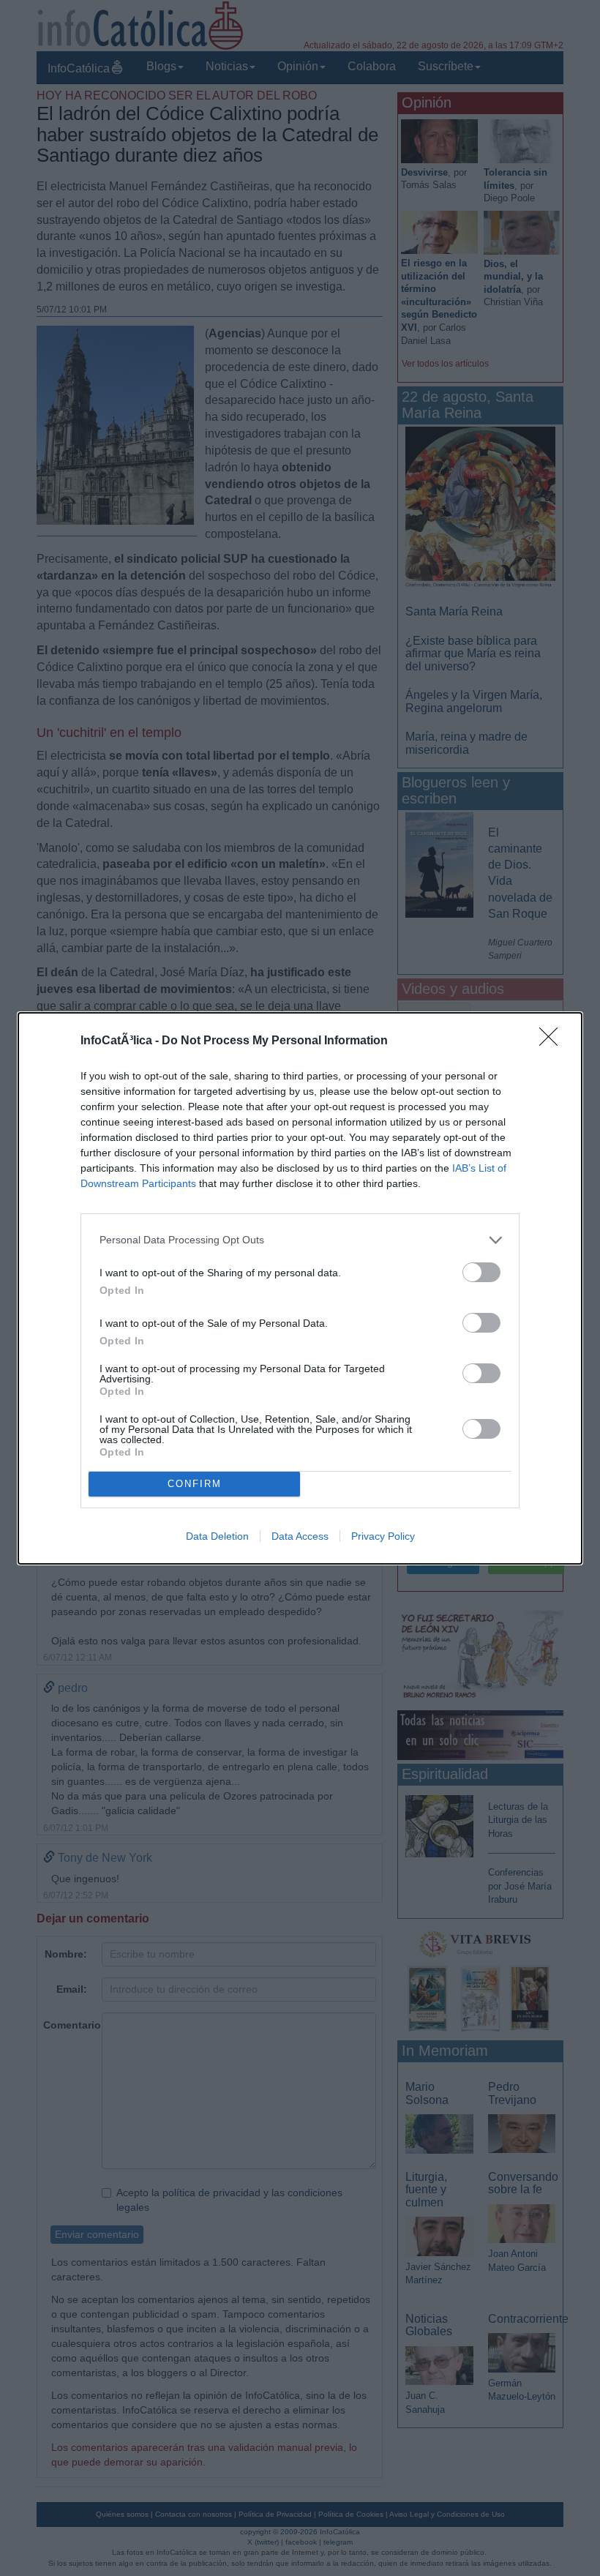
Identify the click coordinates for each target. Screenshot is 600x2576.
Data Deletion (217, 1536)
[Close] (553, 1041)
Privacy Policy (383, 1536)
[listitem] (300, 1240)
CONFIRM (195, 1484)
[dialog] (300, 1288)
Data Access (300, 1536)
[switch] (481, 1272)
